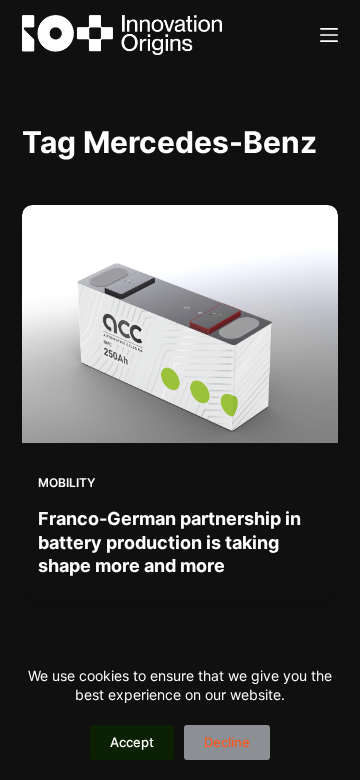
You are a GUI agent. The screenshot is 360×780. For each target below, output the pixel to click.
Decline (227, 742)
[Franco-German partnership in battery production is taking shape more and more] (180, 324)
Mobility (66, 482)
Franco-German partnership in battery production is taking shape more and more (169, 542)
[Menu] (329, 35)
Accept (132, 742)
